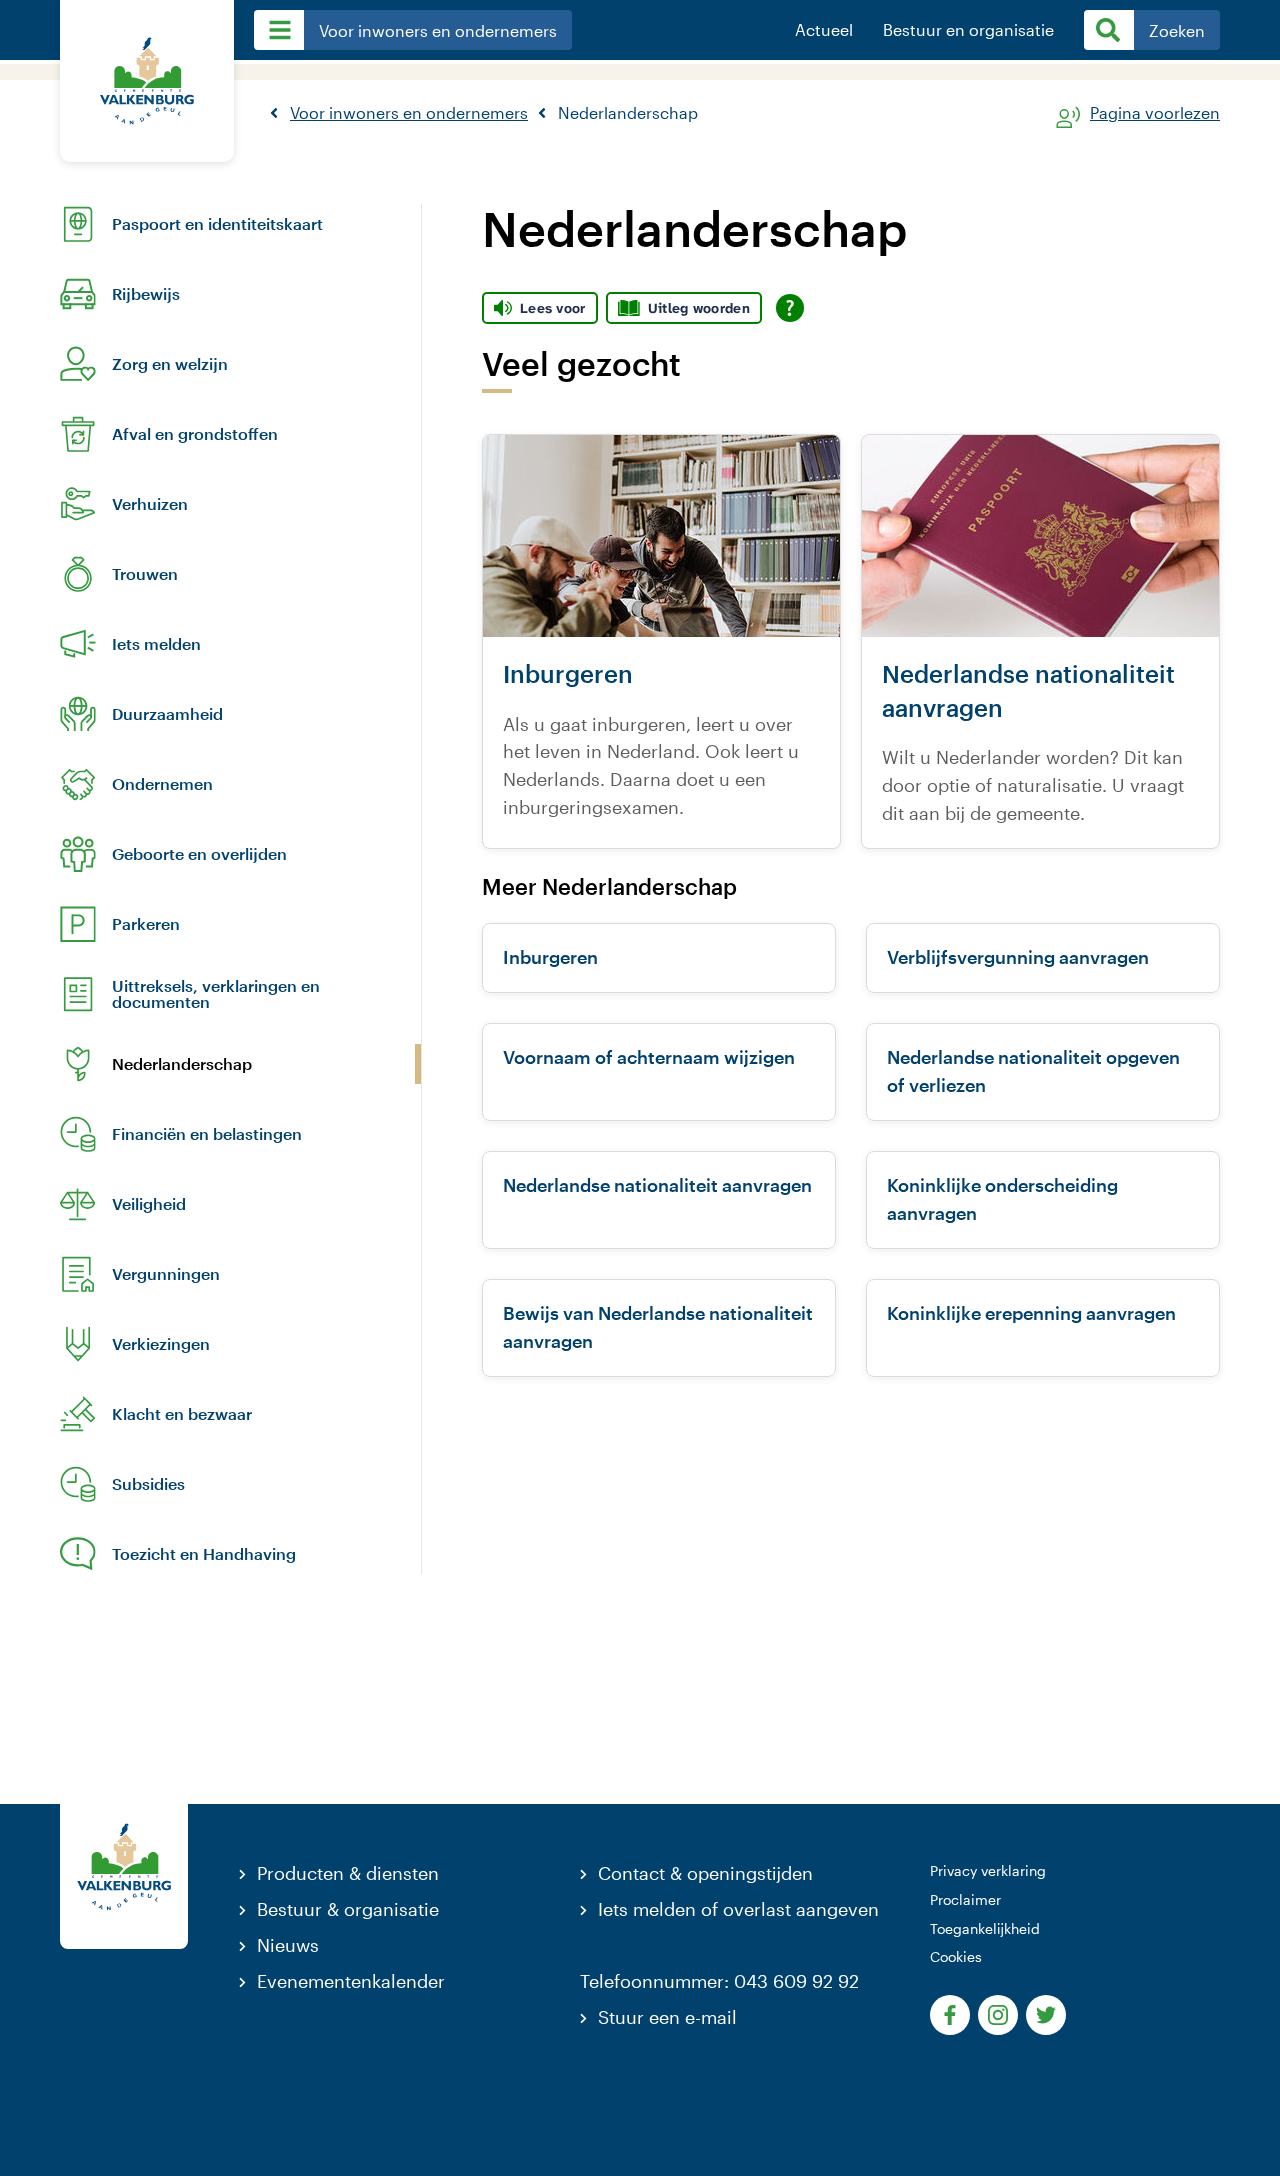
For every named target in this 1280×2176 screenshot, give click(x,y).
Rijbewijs (146, 294)
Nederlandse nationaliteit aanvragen (657, 1185)
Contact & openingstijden (705, 1873)
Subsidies (148, 1484)
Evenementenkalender (351, 1981)
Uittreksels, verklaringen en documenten (216, 994)
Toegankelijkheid (985, 1928)
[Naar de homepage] (147, 81)
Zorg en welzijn (170, 364)
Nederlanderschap (182, 1064)
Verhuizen (150, 504)
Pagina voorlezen (1155, 113)
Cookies (956, 1956)
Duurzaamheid (167, 714)
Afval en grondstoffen (195, 434)
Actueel (824, 30)
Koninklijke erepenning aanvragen (1031, 1313)
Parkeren (146, 924)
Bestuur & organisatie (348, 1909)
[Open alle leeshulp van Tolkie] (790, 308)
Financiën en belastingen (207, 1134)
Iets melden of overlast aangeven (738, 1909)
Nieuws (288, 1945)
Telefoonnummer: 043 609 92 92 (719, 1981)
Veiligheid (149, 1204)
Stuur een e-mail (667, 2017)
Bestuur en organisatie (968, 30)
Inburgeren (550, 957)
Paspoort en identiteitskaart (217, 224)
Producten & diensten (348, 1873)
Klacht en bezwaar (182, 1414)
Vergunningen (166, 1274)
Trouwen (145, 574)
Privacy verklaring (988, 1870)
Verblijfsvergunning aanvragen (1018, 957)
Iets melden (156, 644)
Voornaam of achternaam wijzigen (649, 1057)
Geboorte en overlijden (199, 854)
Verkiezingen (161, 1344)
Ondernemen (162, 784)
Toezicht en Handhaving (204, 1554)
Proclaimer (965, 1899)
